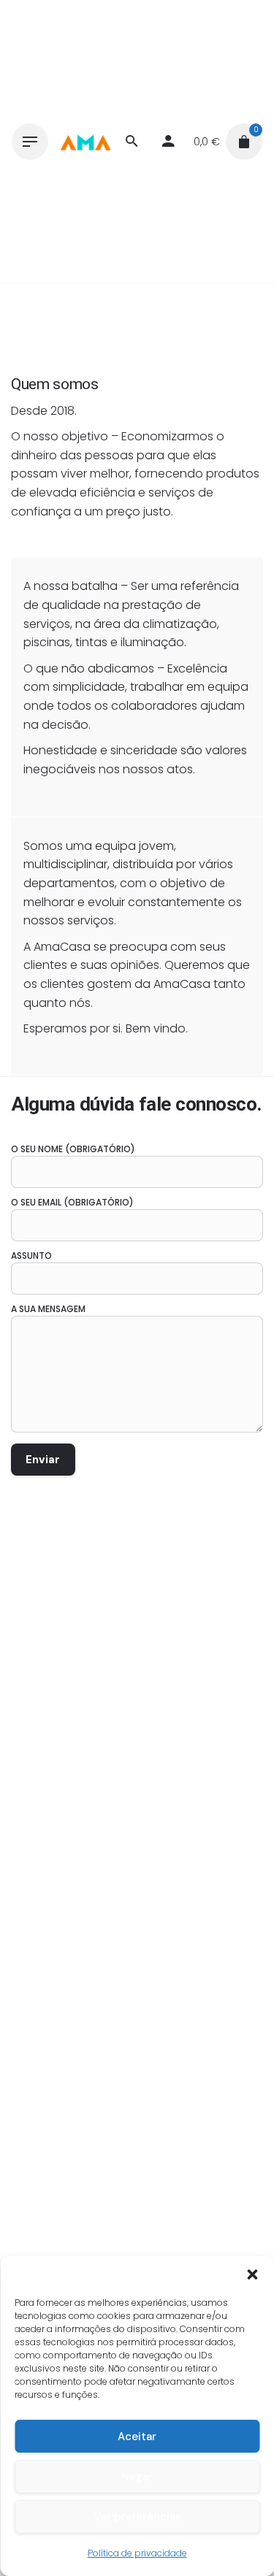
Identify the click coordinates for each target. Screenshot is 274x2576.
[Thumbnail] (85, 142)
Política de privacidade (137, 2553)
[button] (252, 2274)
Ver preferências (137, 2517)
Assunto (31, 1256)
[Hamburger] (30, 142)
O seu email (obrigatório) (72, 1202)
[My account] (168, 142)
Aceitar (137, 2437)
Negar (137, 2477)
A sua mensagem (48, 1309)
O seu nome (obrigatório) (73, 1149)
